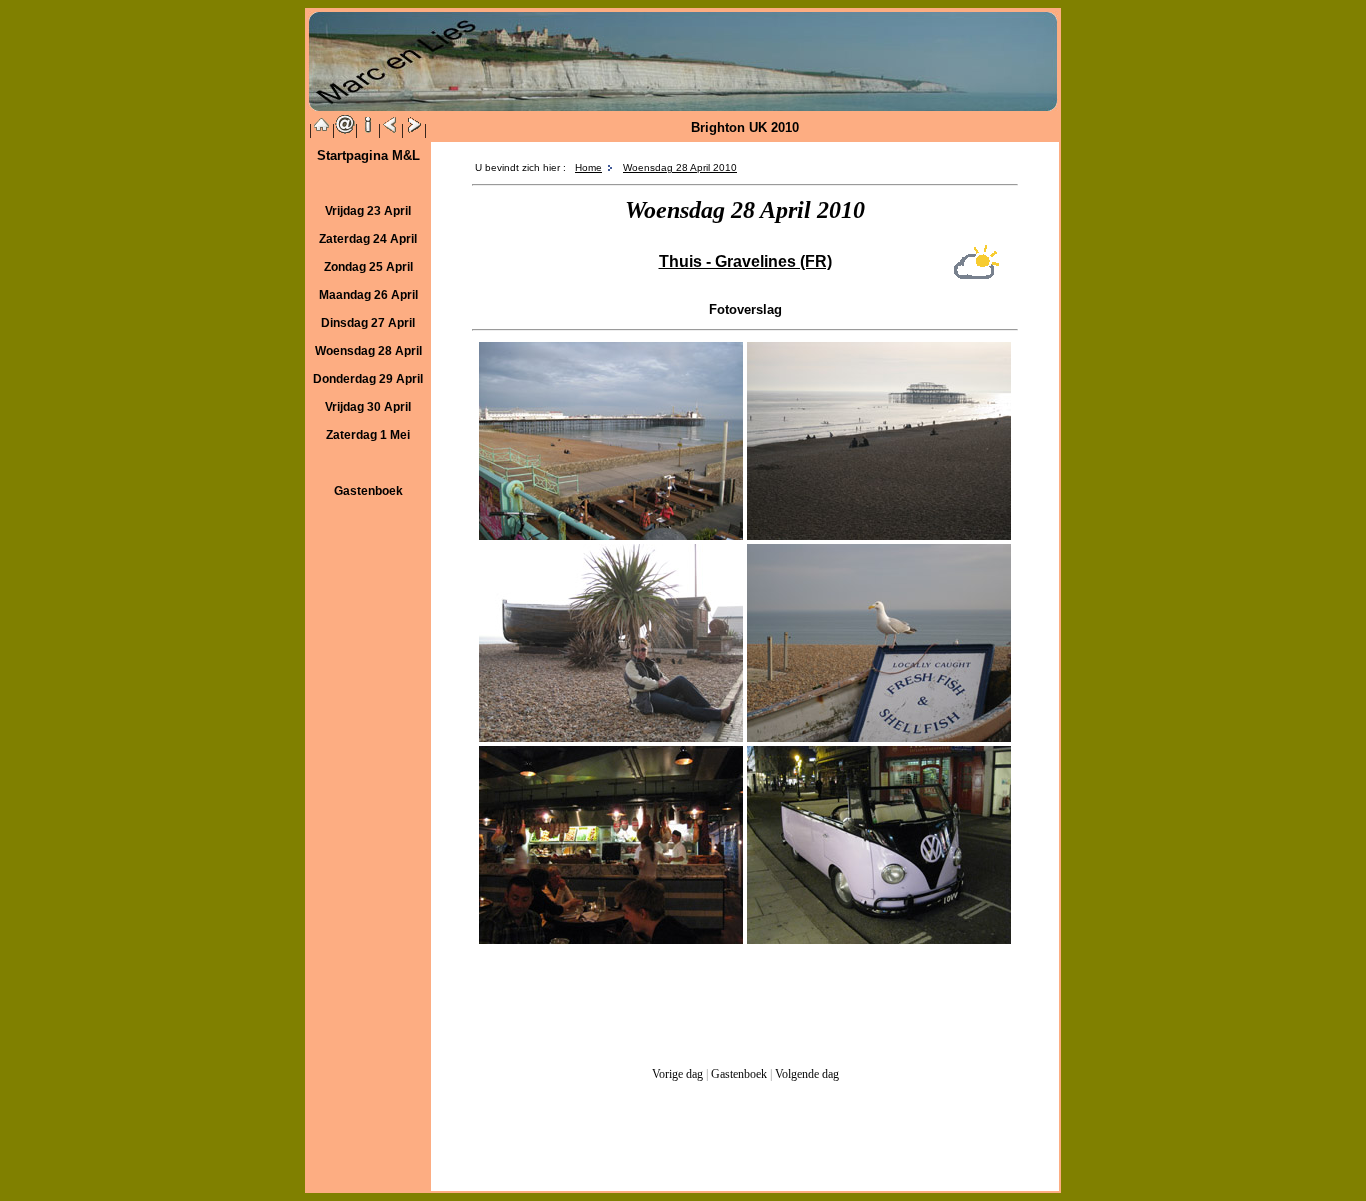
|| (322, 129)
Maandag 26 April (368, 295)
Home (588, 167)
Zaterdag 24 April (368, 239)
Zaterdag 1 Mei (368, 435)
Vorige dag (677, 1074)
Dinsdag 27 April (368, 323)
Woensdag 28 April (368, 351)
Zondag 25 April (368, 267)
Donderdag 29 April (368, 379)
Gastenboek (739, 1074)
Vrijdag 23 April (368, 211)
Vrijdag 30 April (368, 407)
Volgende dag (805, 1074)
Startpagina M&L (368, 155)
